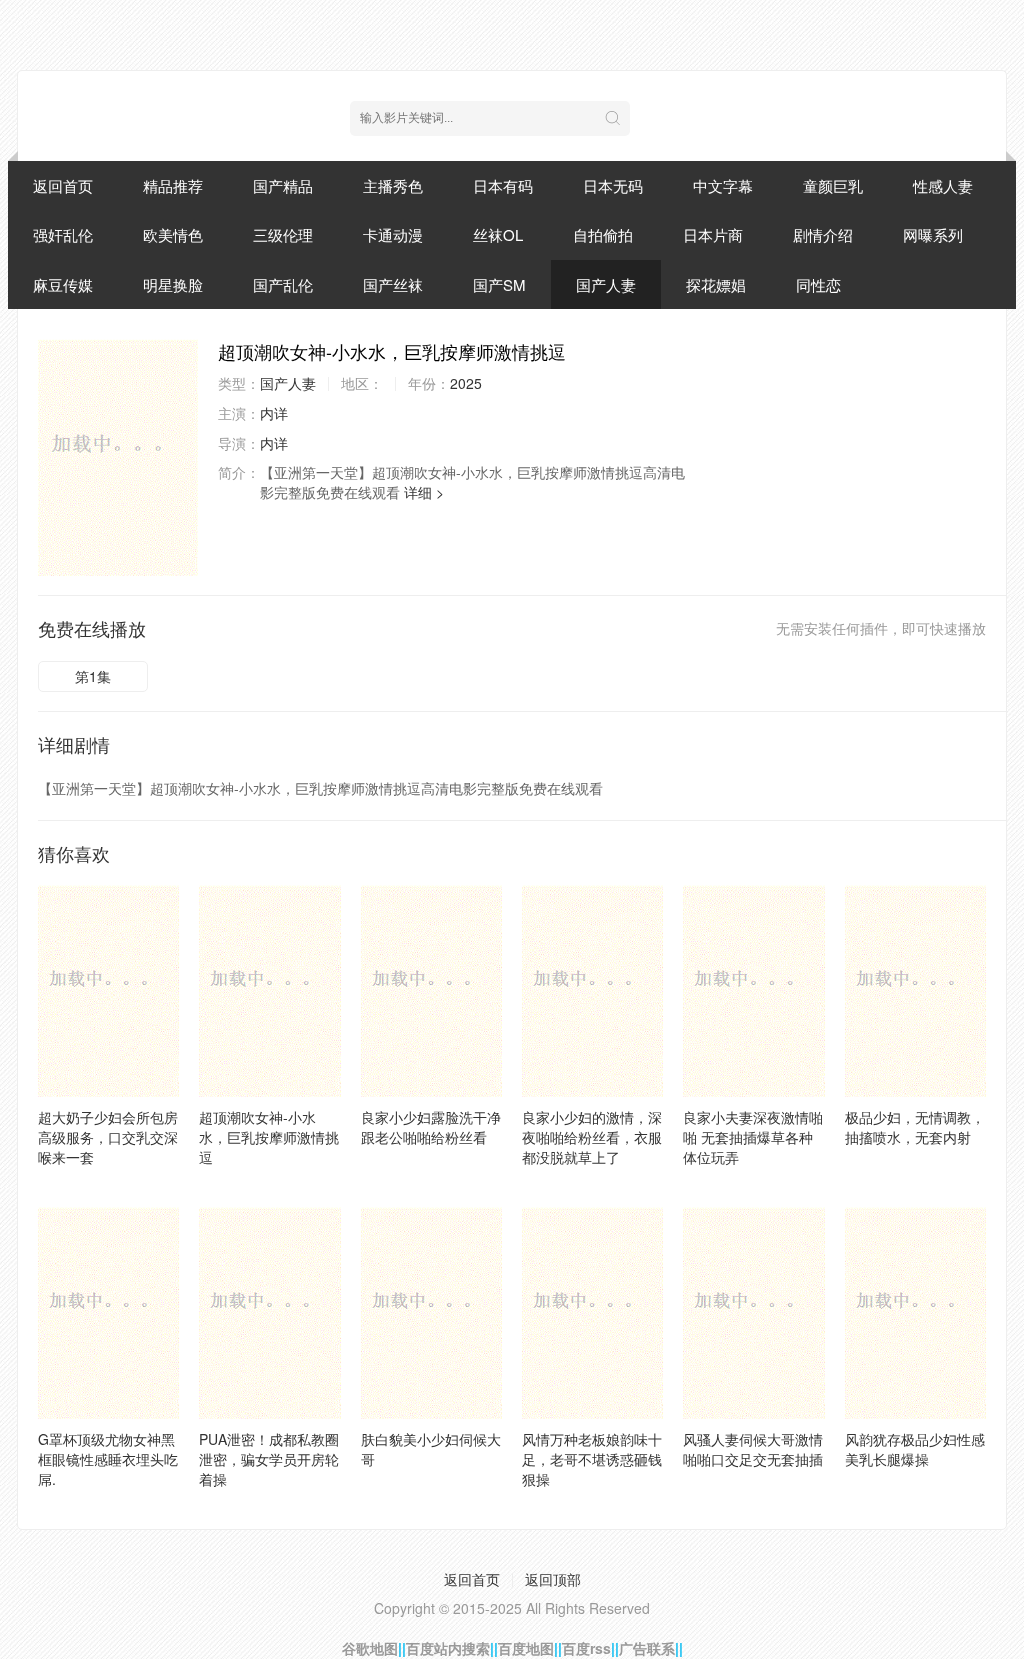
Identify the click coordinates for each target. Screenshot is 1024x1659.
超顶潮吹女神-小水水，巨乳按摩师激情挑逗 (269, 1137)
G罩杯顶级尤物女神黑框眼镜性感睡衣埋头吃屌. (108, 1459)
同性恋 (818, 284)
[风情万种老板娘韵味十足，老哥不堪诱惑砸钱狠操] (592, 1313)
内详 (274, 413)
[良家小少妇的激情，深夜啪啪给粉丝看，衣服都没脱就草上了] (592, 991)
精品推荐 (173, 185)
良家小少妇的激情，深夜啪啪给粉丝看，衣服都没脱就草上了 (592, 1137)
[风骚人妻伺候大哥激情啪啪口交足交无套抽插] (753, 1313)
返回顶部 (553, 1579)
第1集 (93, 676)
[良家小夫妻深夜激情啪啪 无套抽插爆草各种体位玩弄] (753, 991)
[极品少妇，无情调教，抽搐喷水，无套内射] (915, 991)
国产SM (499, 284)
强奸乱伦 (63, 234)
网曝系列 (933, 234)
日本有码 (503, 185)
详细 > (424, 492)
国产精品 (283, 185)
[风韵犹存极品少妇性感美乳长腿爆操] (915, 1313)
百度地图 (526, 1648)
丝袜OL (498, 234)
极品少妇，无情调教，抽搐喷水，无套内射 (915, 1127)
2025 (466, 383)
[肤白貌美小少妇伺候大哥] (431, 1313)
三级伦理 (283, 234)
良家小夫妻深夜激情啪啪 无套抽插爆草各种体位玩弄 (753, 1137)
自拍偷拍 (603, 234)
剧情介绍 (823, 234)
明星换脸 (173, 284)
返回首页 (63, 185)
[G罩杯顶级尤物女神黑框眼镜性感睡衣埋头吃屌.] (108, 1313)
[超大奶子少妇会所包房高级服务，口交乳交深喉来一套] (108, 991)
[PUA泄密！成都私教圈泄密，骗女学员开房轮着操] (269, 1313)
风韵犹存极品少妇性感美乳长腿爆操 (915, 1449)
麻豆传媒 (63, 284)
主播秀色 (393, 185)
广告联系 (647, 1648)
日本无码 (613, 185)
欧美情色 (173, 234)
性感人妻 (943, 185)
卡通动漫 (393, 234)
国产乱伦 (283, 284)
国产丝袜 (393, 284)
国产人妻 (606, 284)
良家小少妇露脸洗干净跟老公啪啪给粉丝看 (431, 1127)
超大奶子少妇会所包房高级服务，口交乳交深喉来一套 (108, 1137)
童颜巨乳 (833, 185)
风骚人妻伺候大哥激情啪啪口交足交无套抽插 (753, 1449)
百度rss (586, 1648)
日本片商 (713, 234)
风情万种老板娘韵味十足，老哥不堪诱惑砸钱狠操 (592, 1459)
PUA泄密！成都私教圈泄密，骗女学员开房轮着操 (269, 1459)
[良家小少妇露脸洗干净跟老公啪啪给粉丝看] (431, 991)
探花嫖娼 (716, 284)
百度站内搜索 (448, 1648)
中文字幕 (723, 185)
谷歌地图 (370, 1648)
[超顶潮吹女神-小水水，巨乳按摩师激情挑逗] (118, 457)
